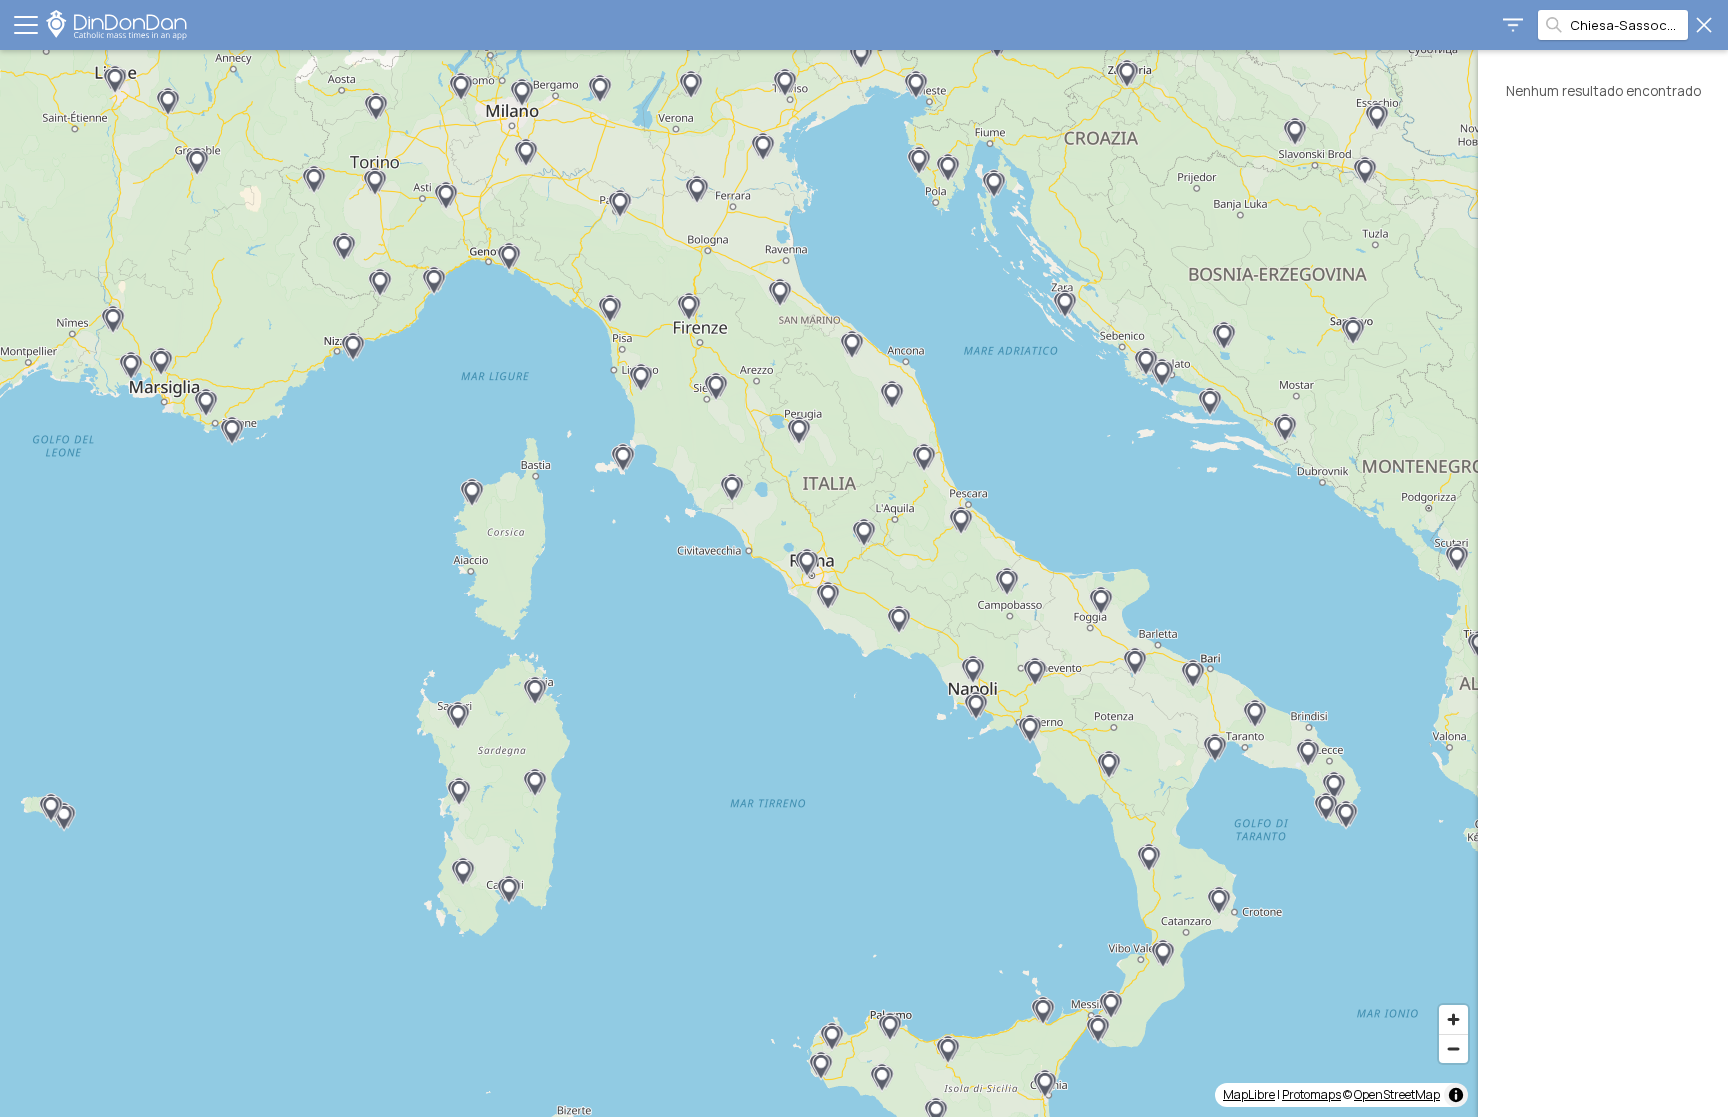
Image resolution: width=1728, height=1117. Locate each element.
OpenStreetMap (1397, 1094)
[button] (168, 102)
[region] (739, 583)
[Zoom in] (1453, 1019)
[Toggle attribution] (1456, 1095)
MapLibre (1249, 1094)
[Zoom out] (1453, 1048)
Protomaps (1311, 1094)
